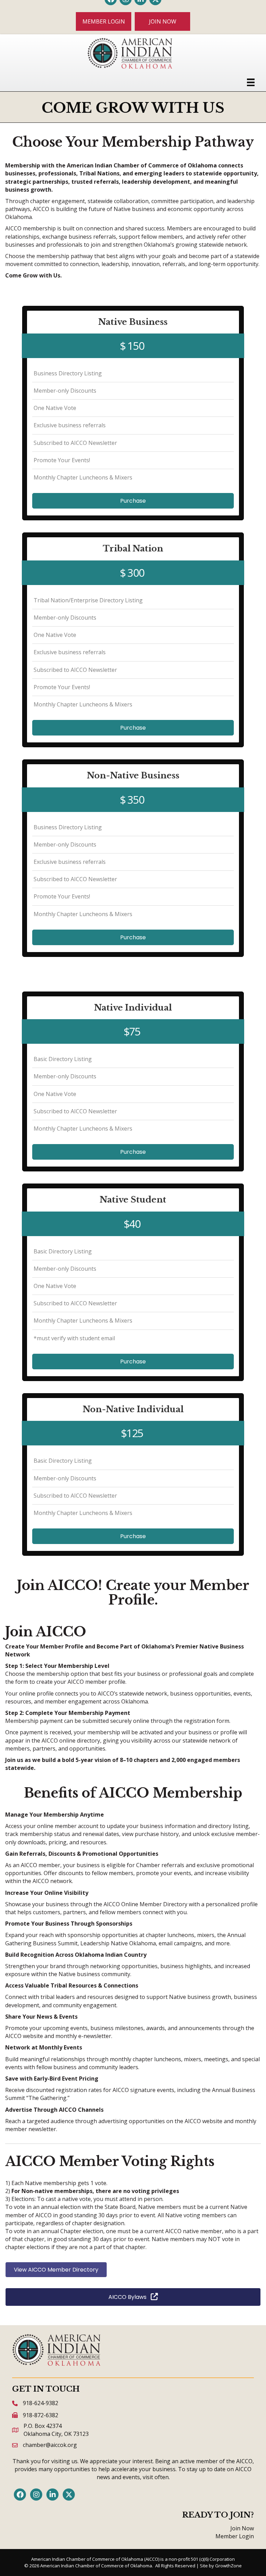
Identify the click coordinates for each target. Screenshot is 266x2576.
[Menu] (251, 82)
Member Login (235, 2536)
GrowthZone (228, 2566)
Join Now (242, 2528)
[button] (104, 21)
